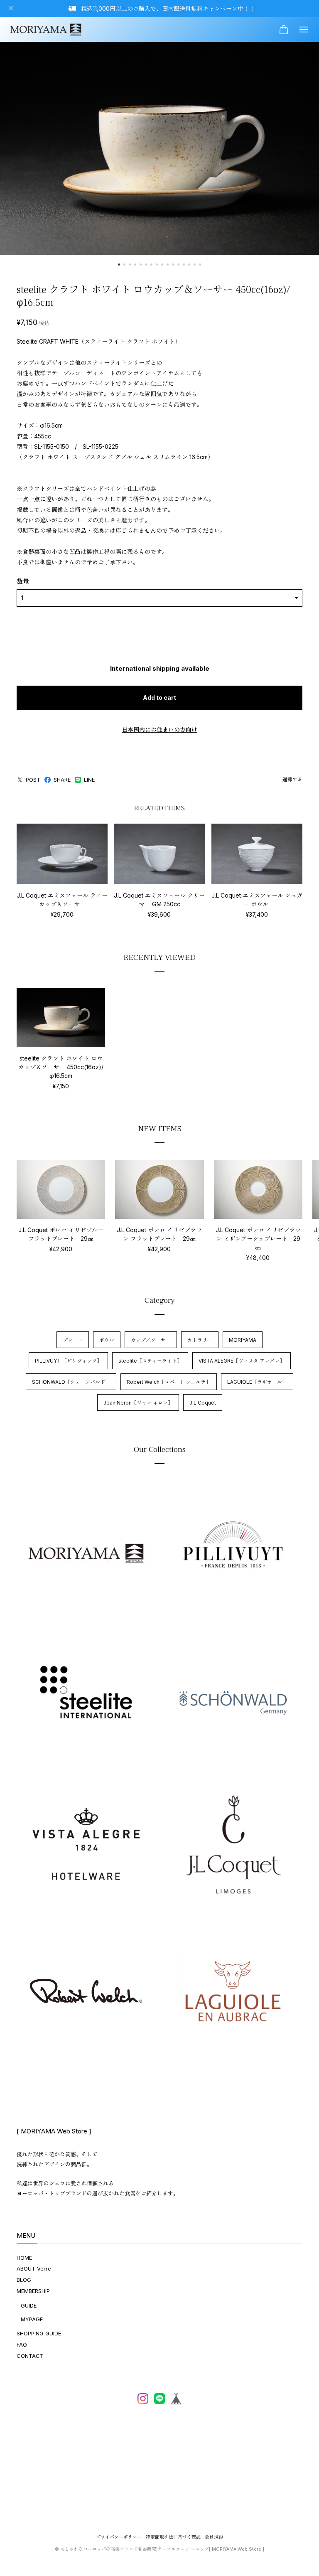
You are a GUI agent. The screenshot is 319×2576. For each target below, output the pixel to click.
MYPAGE (32, 2319)
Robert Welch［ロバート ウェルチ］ (169, 1382)
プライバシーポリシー (119, 2537)
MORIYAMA (243, 1340)
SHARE (62, 780)
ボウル (107, 1340)
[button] (119, 264)
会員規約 (214, 2537)
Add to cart (159, 698)
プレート (73, 1340)
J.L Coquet (203, 1403)
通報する (292, 779)
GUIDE (29, 2305)
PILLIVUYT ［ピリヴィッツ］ (68, 1361)
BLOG (24, 2280)
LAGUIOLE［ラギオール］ (257, 1382)
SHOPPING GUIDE (39, 2333)
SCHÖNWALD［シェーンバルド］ (71, 1382)
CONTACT (30, 2356)
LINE (89, 780)
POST (33, 780)
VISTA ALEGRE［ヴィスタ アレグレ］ (242, 1361)
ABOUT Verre (34, 2268)
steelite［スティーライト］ (150, 1361)
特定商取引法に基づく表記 (173, 2537)
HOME (24, 2258)
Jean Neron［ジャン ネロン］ (138, 1403)
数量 (23, 582)
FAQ (22, 2345)
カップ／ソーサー (151, 1340)
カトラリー (200, 1340)
